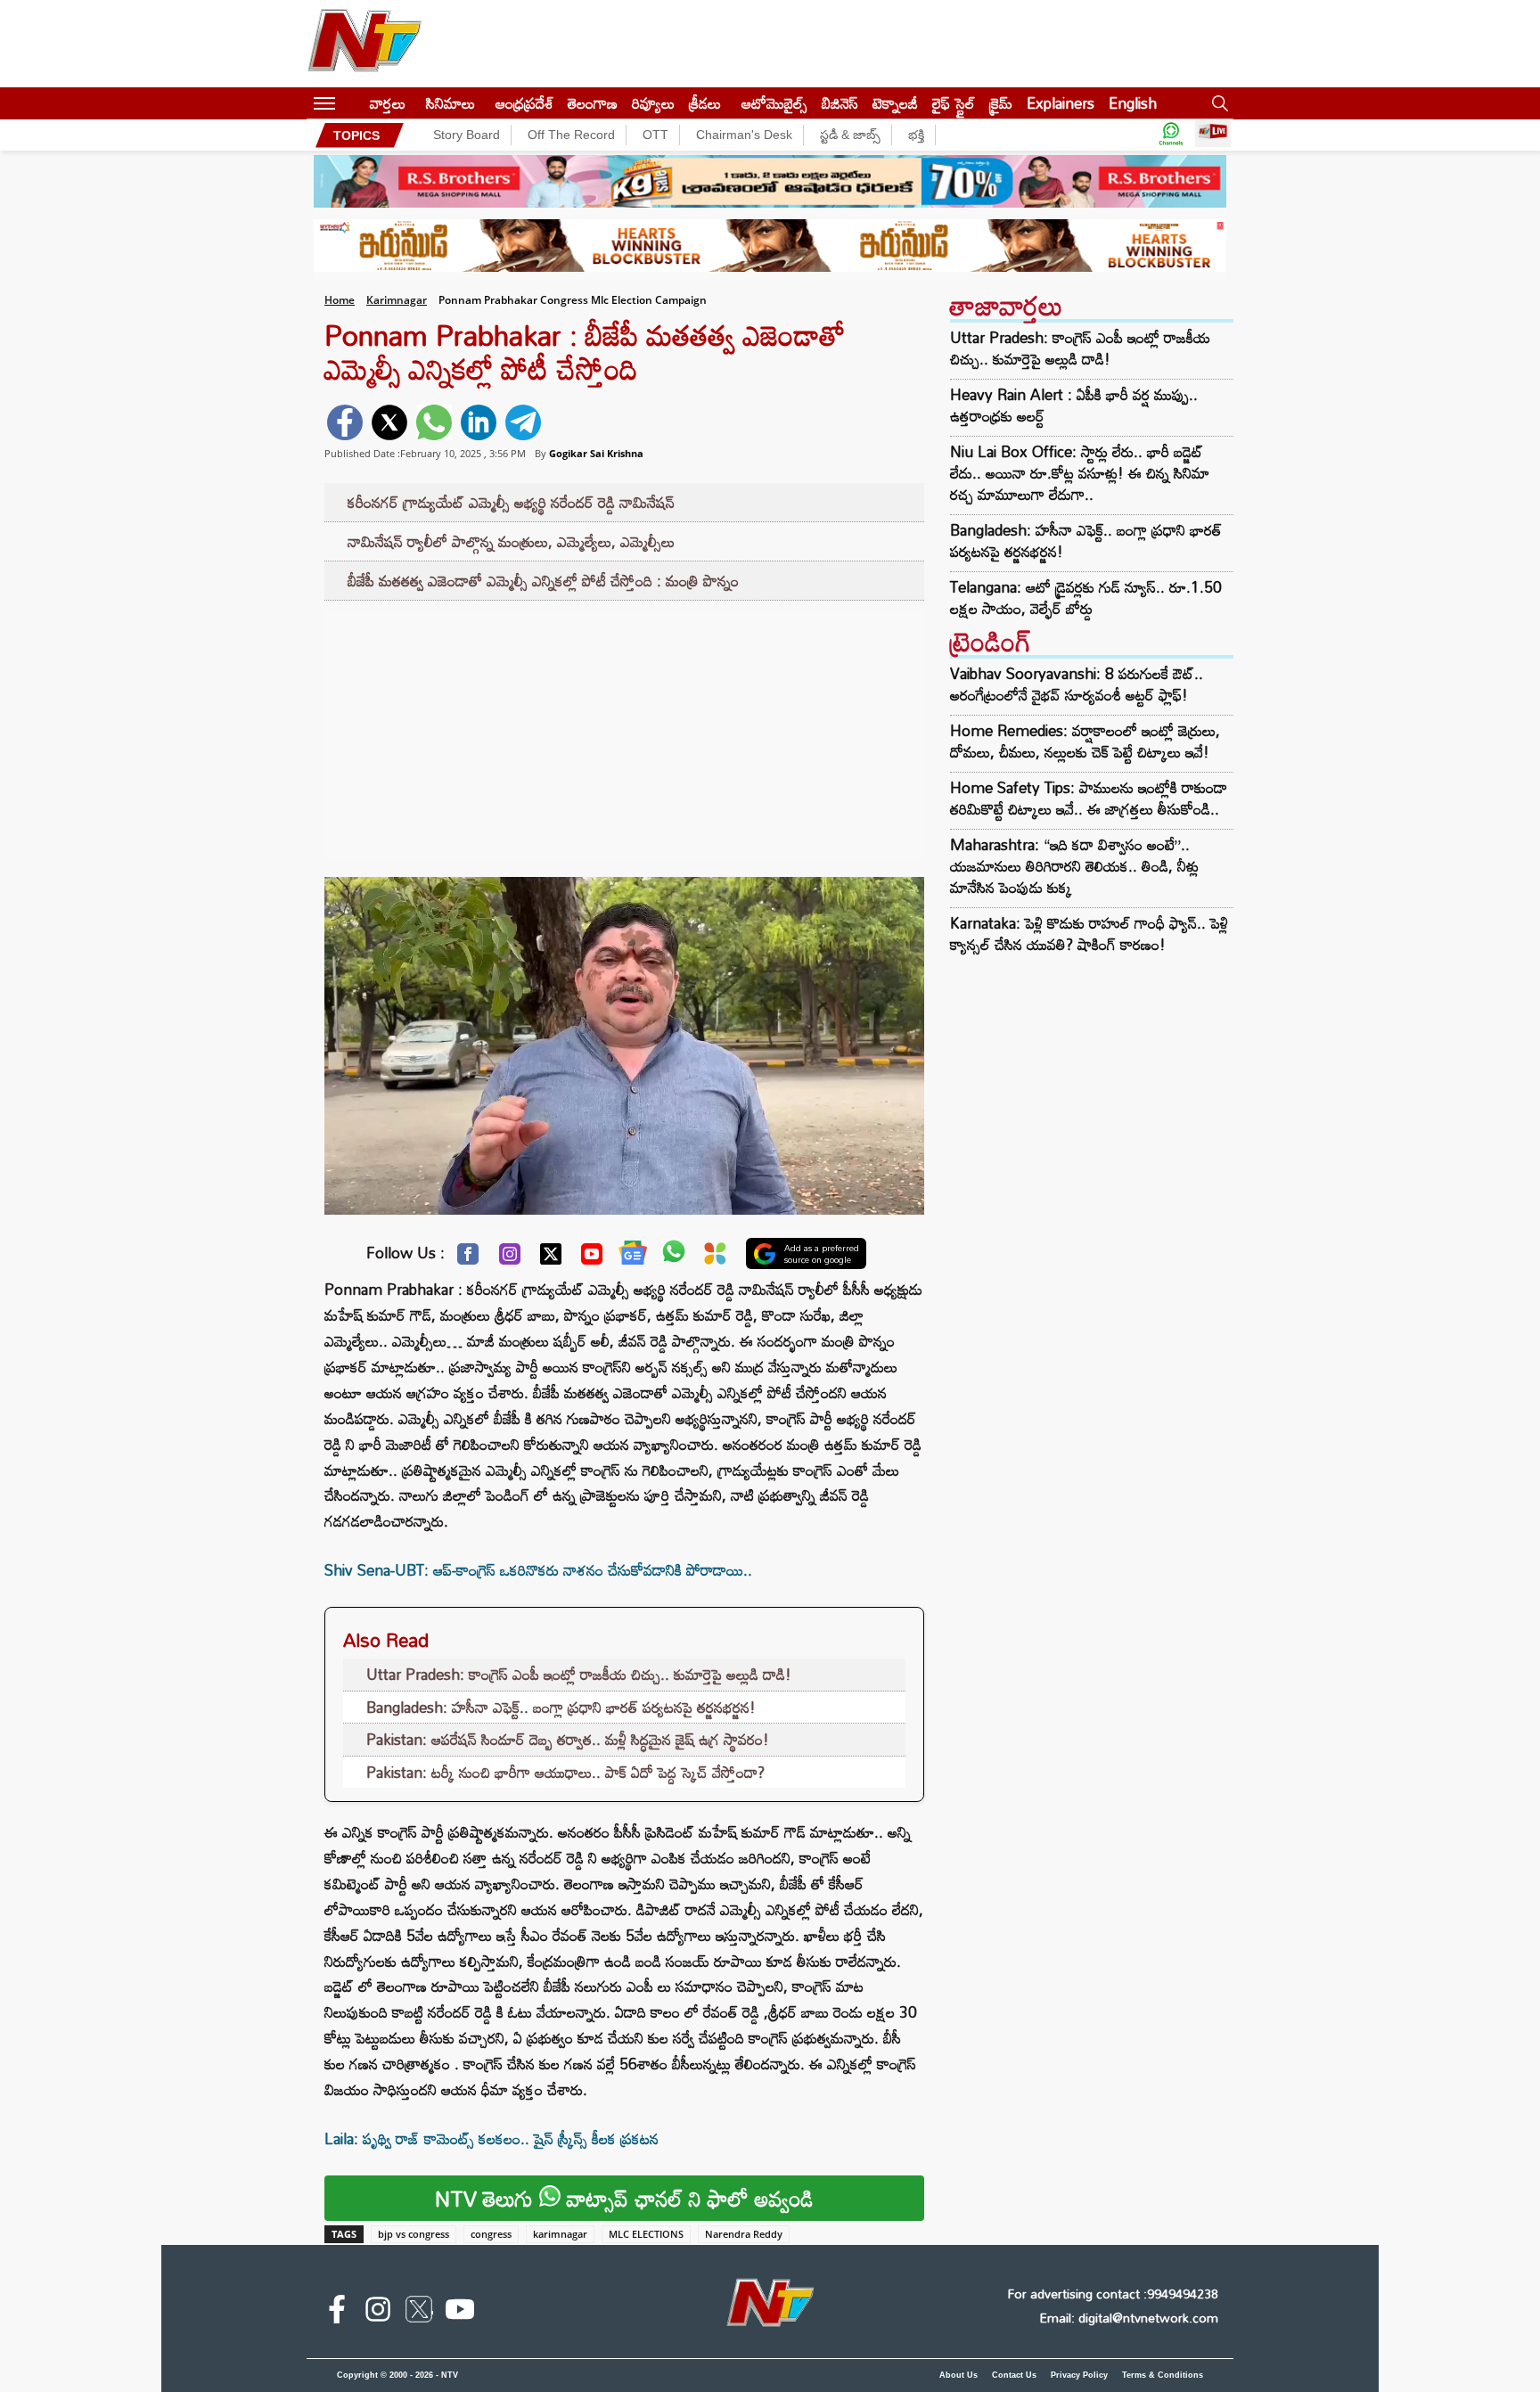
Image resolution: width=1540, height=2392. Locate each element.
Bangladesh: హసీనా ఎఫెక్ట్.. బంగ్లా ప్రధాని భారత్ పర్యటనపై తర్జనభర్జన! (561, 1707)
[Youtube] (592, 1258)
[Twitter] (551, 1258)
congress (491, 2234)
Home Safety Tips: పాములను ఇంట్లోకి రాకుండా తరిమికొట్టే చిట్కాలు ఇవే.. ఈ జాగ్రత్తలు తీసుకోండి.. (1089, 798)
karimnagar (560, 2234)
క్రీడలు (705, 103)
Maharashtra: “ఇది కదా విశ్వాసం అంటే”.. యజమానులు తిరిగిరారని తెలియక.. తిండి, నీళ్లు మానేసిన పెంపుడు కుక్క (1074, 866)
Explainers (1061, 103)
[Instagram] (510, 1258)
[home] (352, 103)
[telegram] (523, 422)
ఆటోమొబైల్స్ (774, 103)
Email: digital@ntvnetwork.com (1129, 2318)
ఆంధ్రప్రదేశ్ (524, 103)
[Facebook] (468, 1258)
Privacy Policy (1079, 2375)
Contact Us (1014, 2375)
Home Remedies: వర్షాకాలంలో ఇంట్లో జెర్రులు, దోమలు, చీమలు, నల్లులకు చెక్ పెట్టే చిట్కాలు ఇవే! (1085, 741)
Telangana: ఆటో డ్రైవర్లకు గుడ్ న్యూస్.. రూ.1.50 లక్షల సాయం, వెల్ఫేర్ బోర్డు (1086, 598)
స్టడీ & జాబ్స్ (850, 135)
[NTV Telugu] (365, 44)
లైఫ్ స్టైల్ (954, 103)
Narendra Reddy (744, 2234)
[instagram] (378, 2313)
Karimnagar (397, 300)
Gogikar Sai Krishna (596, 453)
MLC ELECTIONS (646, 2234)
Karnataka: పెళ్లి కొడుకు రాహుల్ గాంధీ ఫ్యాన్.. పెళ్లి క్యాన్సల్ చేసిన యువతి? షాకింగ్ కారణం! (1089, 934)
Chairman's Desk (744, 135)
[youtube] (460, 2313)
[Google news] (633, 1257)
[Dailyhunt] (715, 1258)
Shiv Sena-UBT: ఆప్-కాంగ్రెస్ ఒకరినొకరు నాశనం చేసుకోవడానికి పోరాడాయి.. (538, 1570)
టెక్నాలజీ (895, 103)
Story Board (467, 135)
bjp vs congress (414, 2234)
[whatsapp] (434, 422)
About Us (958, 2375)
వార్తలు (388, 103)
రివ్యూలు (653, 103)
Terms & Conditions (1163, 2375)
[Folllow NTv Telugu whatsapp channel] (1171, 135)
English (1133, 103)
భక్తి (916, 135)
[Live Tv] (1213, 135)
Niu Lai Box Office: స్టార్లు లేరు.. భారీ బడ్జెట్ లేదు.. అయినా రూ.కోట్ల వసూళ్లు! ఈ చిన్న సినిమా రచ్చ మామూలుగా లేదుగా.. (1080, 473)
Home (340, 300)
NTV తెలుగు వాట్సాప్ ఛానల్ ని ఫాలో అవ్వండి (624, 2198)
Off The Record (571, 135)
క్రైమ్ (1001, 103)
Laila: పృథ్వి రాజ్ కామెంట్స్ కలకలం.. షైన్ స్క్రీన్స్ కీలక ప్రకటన (491, 2138)
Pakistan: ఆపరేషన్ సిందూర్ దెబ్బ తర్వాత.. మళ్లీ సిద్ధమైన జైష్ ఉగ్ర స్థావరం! (568, 1739)
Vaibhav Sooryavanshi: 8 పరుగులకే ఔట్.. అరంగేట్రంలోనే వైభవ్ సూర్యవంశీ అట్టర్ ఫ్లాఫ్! (1077, 684)
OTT (655, 135)
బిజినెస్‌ (840, 103)
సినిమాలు (451, 103)
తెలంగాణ (593, 103)
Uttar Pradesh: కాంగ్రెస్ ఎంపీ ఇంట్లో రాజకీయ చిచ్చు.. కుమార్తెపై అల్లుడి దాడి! (579, 1674)
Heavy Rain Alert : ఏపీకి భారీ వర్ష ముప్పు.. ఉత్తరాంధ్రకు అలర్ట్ (1074, 405)
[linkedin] (479, 422)
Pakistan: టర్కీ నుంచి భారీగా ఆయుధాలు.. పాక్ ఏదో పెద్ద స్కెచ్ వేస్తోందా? (565, 1772)
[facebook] (345, 422)
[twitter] (389, 422)
